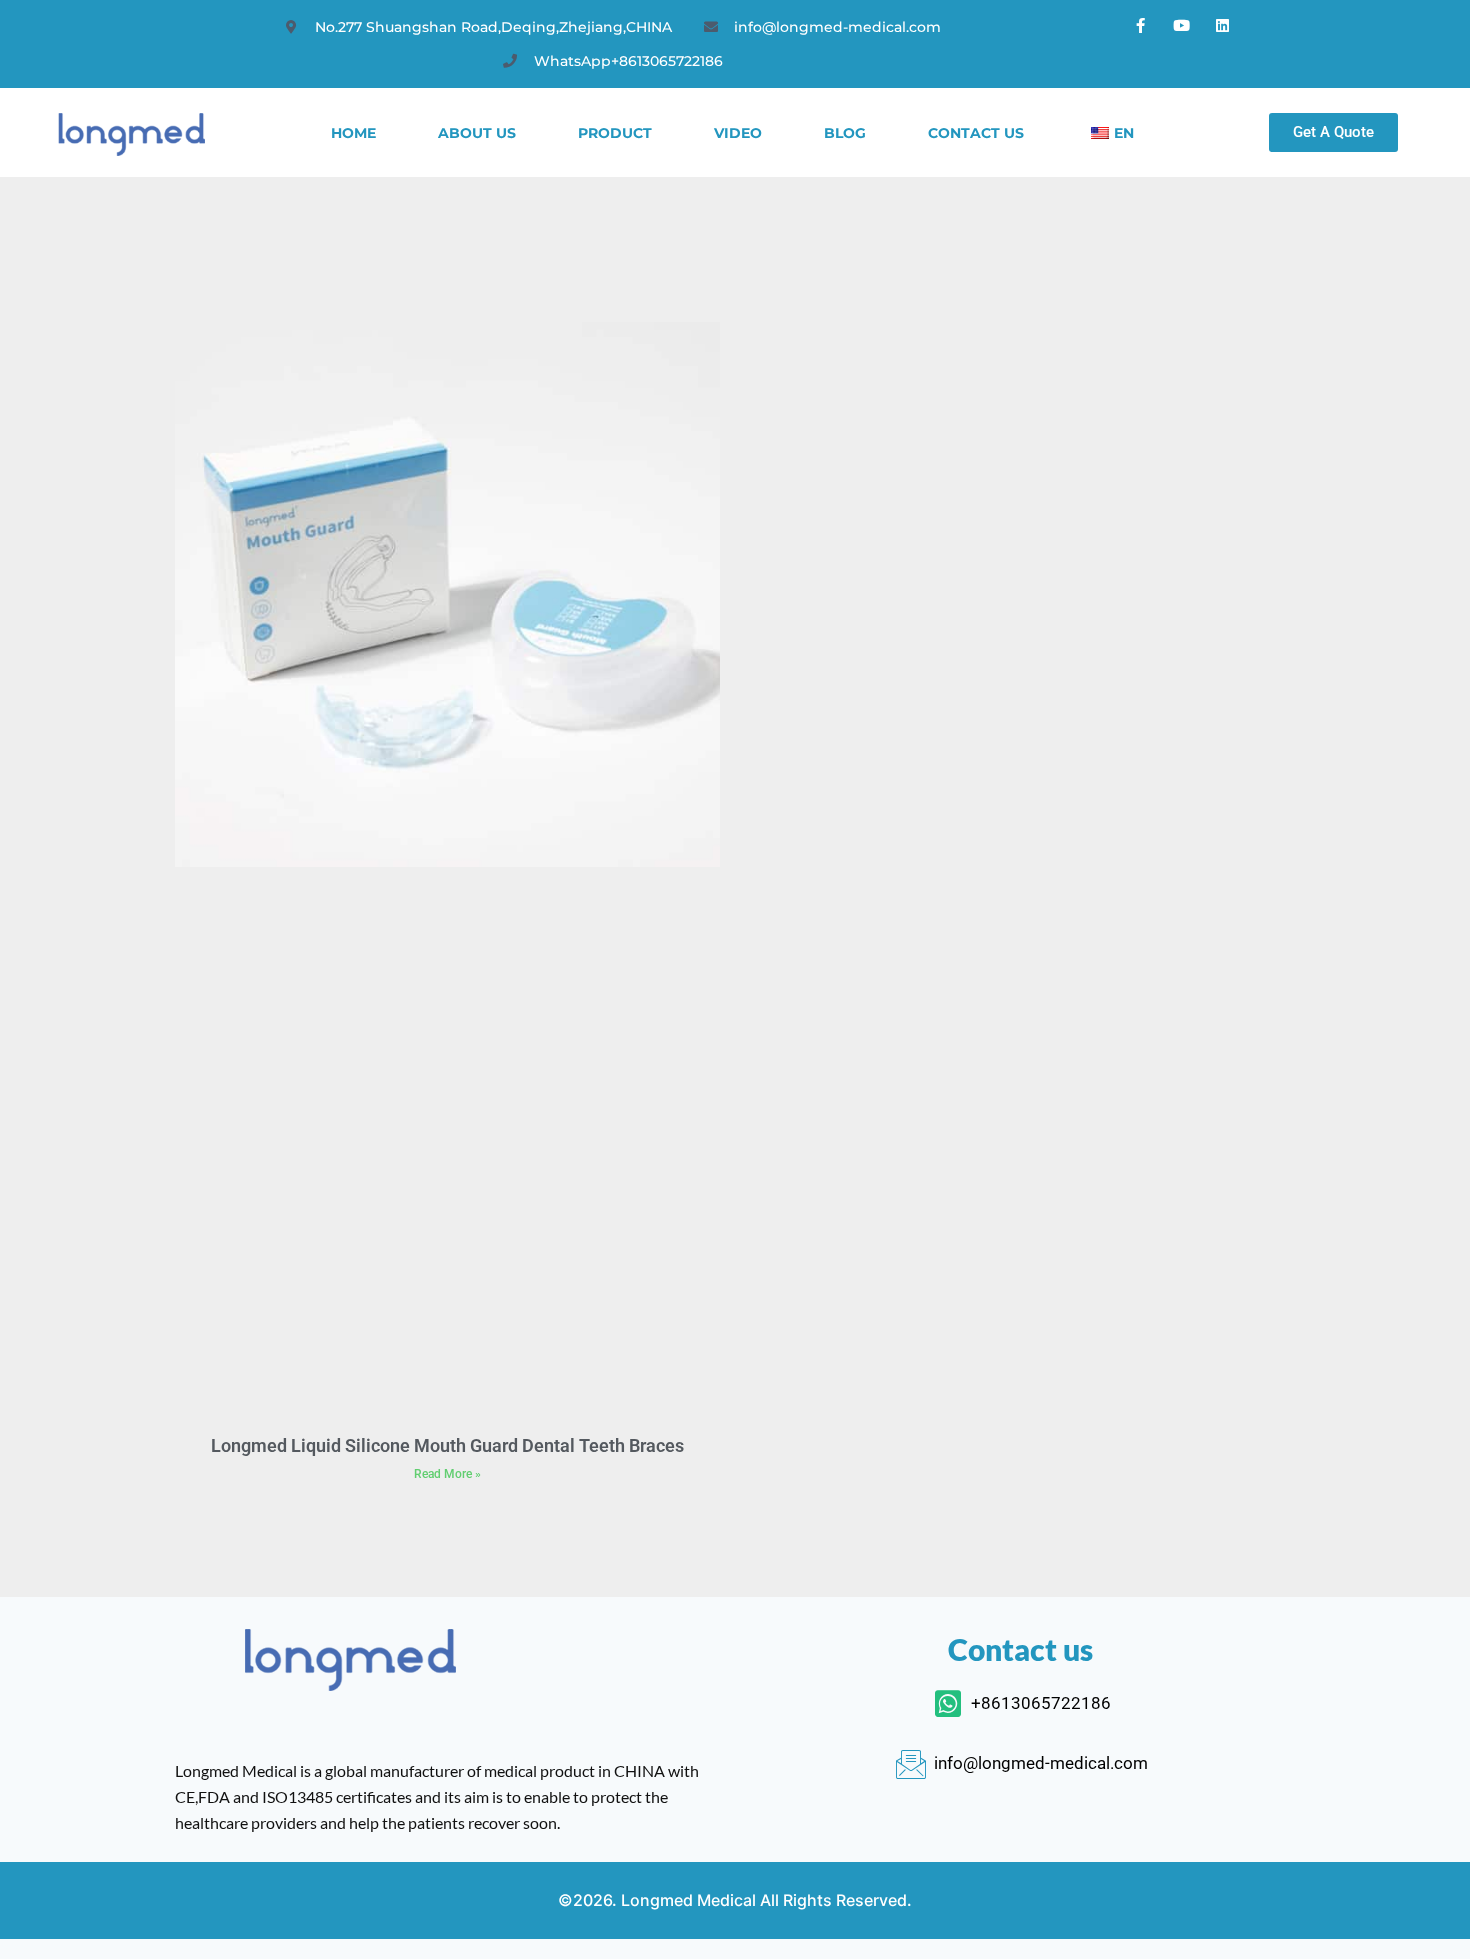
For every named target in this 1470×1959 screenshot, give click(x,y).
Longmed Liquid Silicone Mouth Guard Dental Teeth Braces (447, 1445)
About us (477, 133)
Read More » (447, 1474)
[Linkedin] (1223, 25)
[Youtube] (1182, 25)
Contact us (976, 133)
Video (738, 133)
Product (615, 133)
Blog (845, 133)
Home (353, 133)
